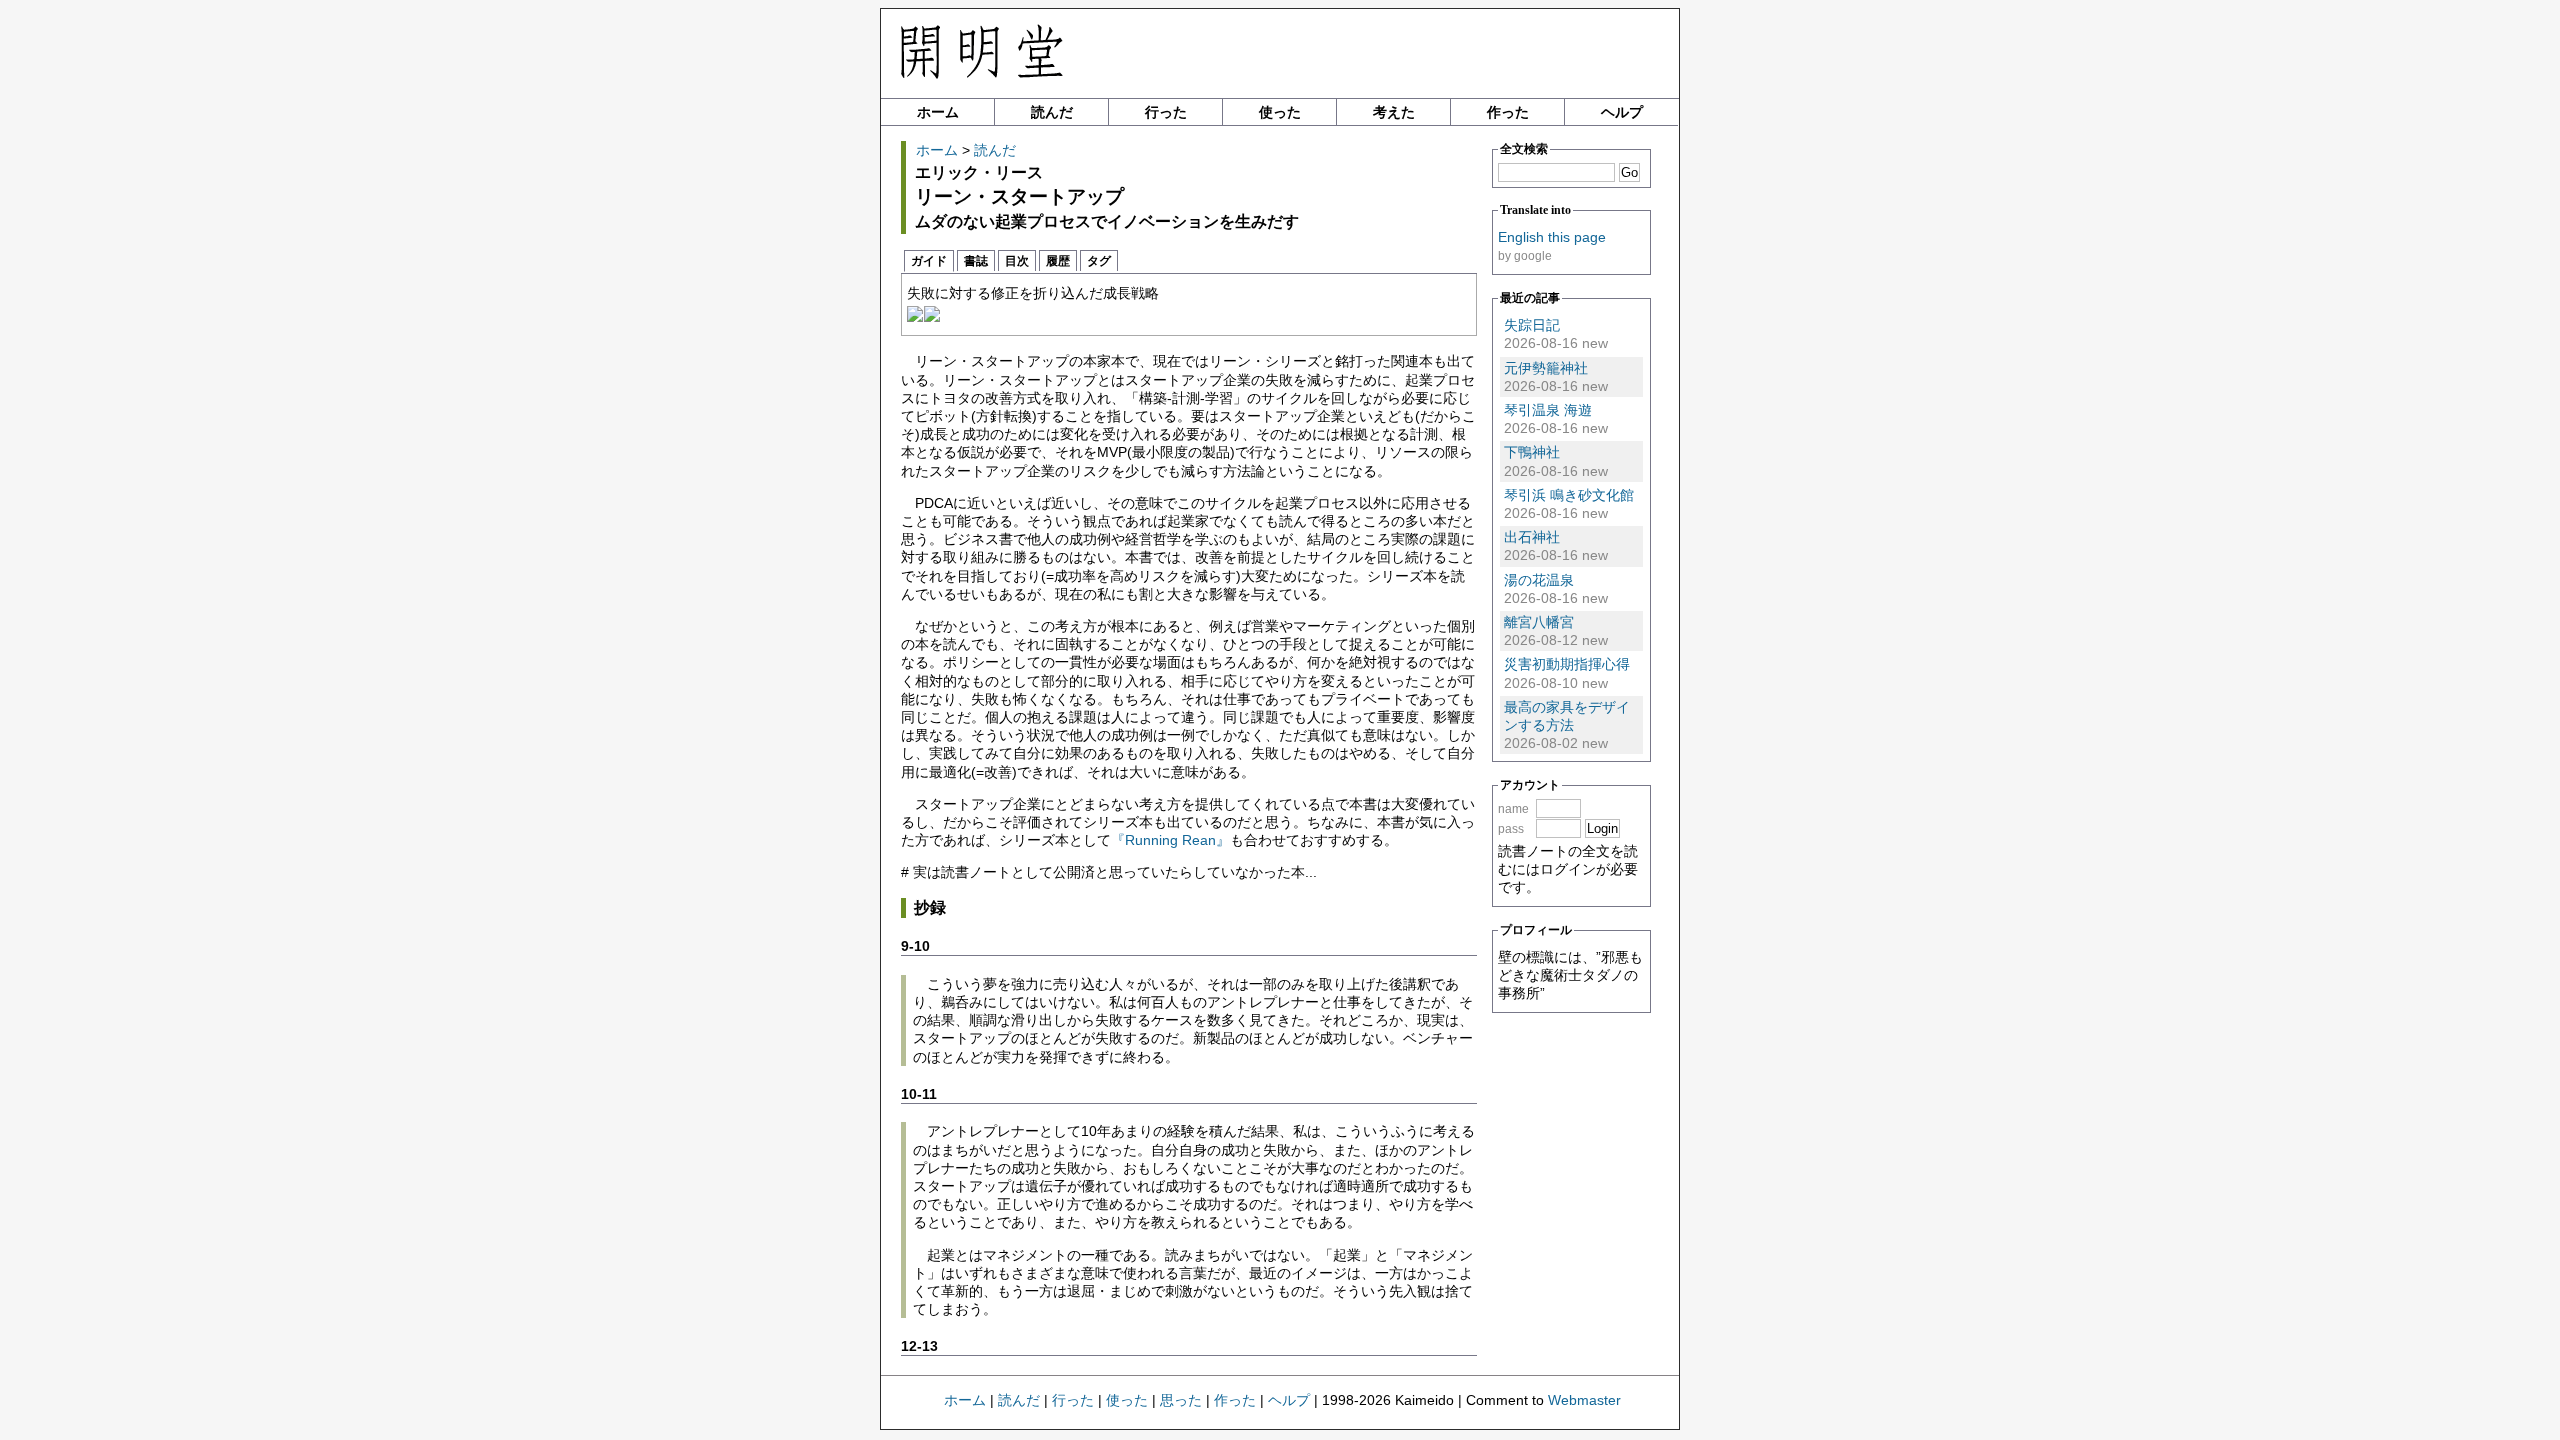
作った (1508, 112)
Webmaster (1584, 1400)
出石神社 (1532, 537)
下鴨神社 (1532, 452)
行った (1166, 112)
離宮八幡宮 (1539, 622)
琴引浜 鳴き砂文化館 (1569, 495)
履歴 (1058, 261)
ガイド (929, 261)
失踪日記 (1532, 325)
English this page (1552, 237)
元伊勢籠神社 (1546, 368)
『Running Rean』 (1170, 840)
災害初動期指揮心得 (1567, 664)
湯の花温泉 (1539, 580)
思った (1181, 1400)
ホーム (938, 112)
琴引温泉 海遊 (1548, 410)
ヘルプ (1622, 112)
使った (1280, 112)
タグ (1099, 261)
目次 (1017, 261)
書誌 (976, 261)
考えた (1394, 112)
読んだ (1052, 112)
